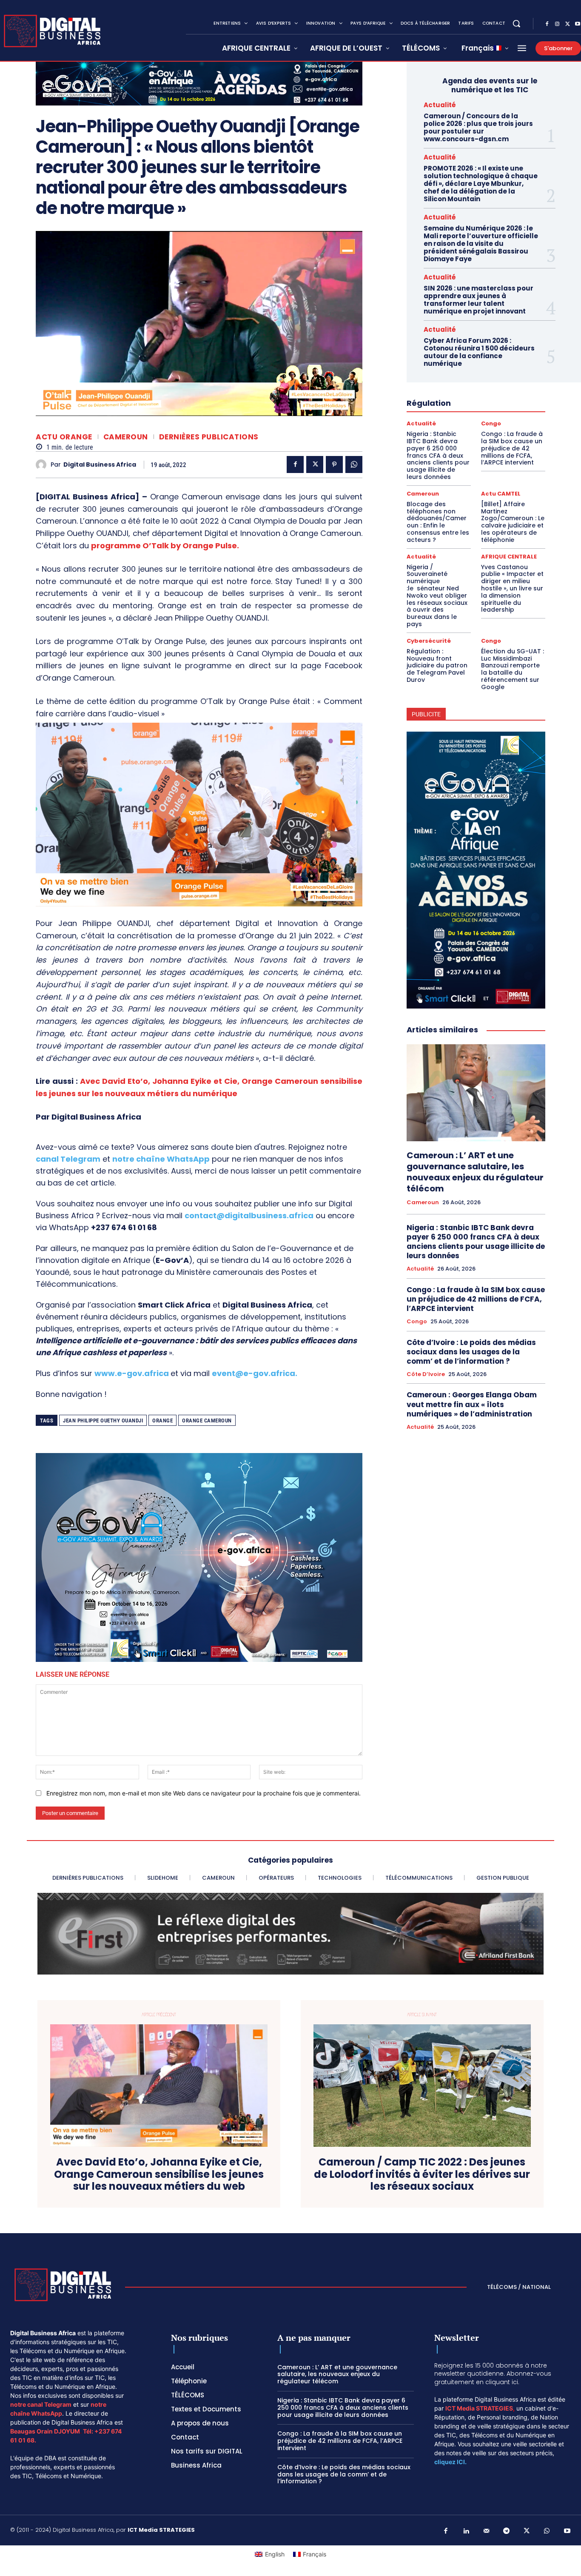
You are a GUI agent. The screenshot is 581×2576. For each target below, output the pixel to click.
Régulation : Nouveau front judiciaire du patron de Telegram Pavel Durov (437, 665)
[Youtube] (567, 2531)
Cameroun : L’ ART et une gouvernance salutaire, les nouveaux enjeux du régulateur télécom (475, 1172)
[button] (516, 23)
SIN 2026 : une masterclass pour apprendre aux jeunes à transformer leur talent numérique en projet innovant (478, 300)
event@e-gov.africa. (255, 1373)
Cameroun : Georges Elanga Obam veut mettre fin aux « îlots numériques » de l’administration (472, 1404)
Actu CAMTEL (501, 494)
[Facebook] (547, 24)
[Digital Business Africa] (43, 465)
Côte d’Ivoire (426, 1374)
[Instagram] (557, 24)
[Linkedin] (466, 2531)
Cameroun (126, 437)
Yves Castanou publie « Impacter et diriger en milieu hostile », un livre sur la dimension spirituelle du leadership (512, 588)
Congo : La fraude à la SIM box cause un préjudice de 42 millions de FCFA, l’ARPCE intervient (512, 448)
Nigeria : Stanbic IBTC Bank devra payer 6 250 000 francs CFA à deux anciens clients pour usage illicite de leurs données (438, 455)
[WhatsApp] (354, 464)
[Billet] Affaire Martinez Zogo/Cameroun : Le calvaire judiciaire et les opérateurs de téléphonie (513, 522)
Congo (491, 423)
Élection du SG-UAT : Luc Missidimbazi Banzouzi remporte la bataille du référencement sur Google (513, 669)
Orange (162, 1421)
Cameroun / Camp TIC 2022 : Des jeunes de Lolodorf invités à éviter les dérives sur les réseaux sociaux (422, 2174)
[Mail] (487, 2531)
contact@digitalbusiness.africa (249, 1215)
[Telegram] (507, 2531)
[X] (567, 24)
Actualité (440, 105)
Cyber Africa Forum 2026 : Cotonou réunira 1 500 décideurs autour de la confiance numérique (479, 352)
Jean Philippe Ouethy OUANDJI (103, 1421)
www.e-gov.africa (132, 1373)
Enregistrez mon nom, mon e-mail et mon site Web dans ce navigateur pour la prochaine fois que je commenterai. (204, 1793)
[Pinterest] (334, 464)
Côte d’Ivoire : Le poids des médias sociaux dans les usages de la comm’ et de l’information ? (471, 1352)
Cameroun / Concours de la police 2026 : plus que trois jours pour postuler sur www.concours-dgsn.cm (478, 127)
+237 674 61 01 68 (124, 1227)
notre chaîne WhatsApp (161, 1159)
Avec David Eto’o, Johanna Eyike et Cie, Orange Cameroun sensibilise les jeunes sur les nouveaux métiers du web (159, 2174)
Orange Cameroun (207, 1421)
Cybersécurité (429, 641)
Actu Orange (64, 437)
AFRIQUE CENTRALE (509, 557)
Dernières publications (209, 437)
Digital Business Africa (100, 465)
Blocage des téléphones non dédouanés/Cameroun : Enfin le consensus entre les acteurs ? (438, 522)
